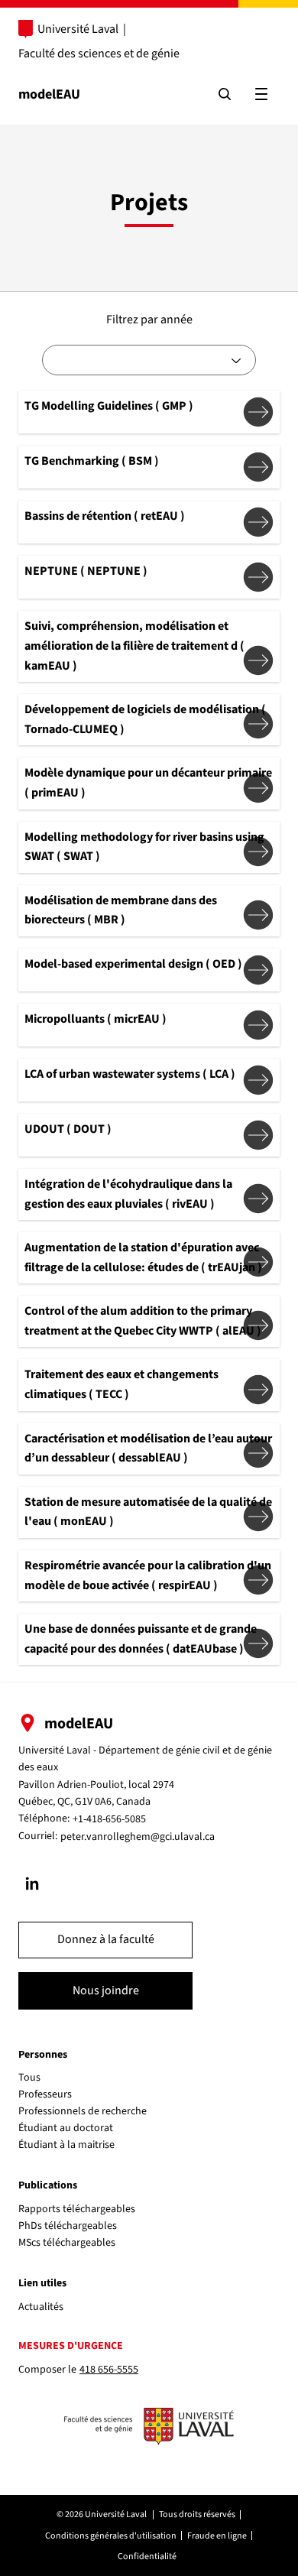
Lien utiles (42, 2283)
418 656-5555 (109, 2370)
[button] (105, 1940)
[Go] (32, 1883)
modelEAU (49, 94)
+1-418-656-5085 (109, 1819)
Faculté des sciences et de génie (99, 54)
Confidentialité (147, 2557)
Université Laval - (58, 1750)
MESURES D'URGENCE (71, 2346)
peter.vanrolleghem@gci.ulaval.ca (138, 1837)
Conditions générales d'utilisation (111, 2536)
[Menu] (261, 94)
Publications (48, 2185)
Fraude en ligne (217, 2536)
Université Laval (78, 29)
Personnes (43, 2055)
